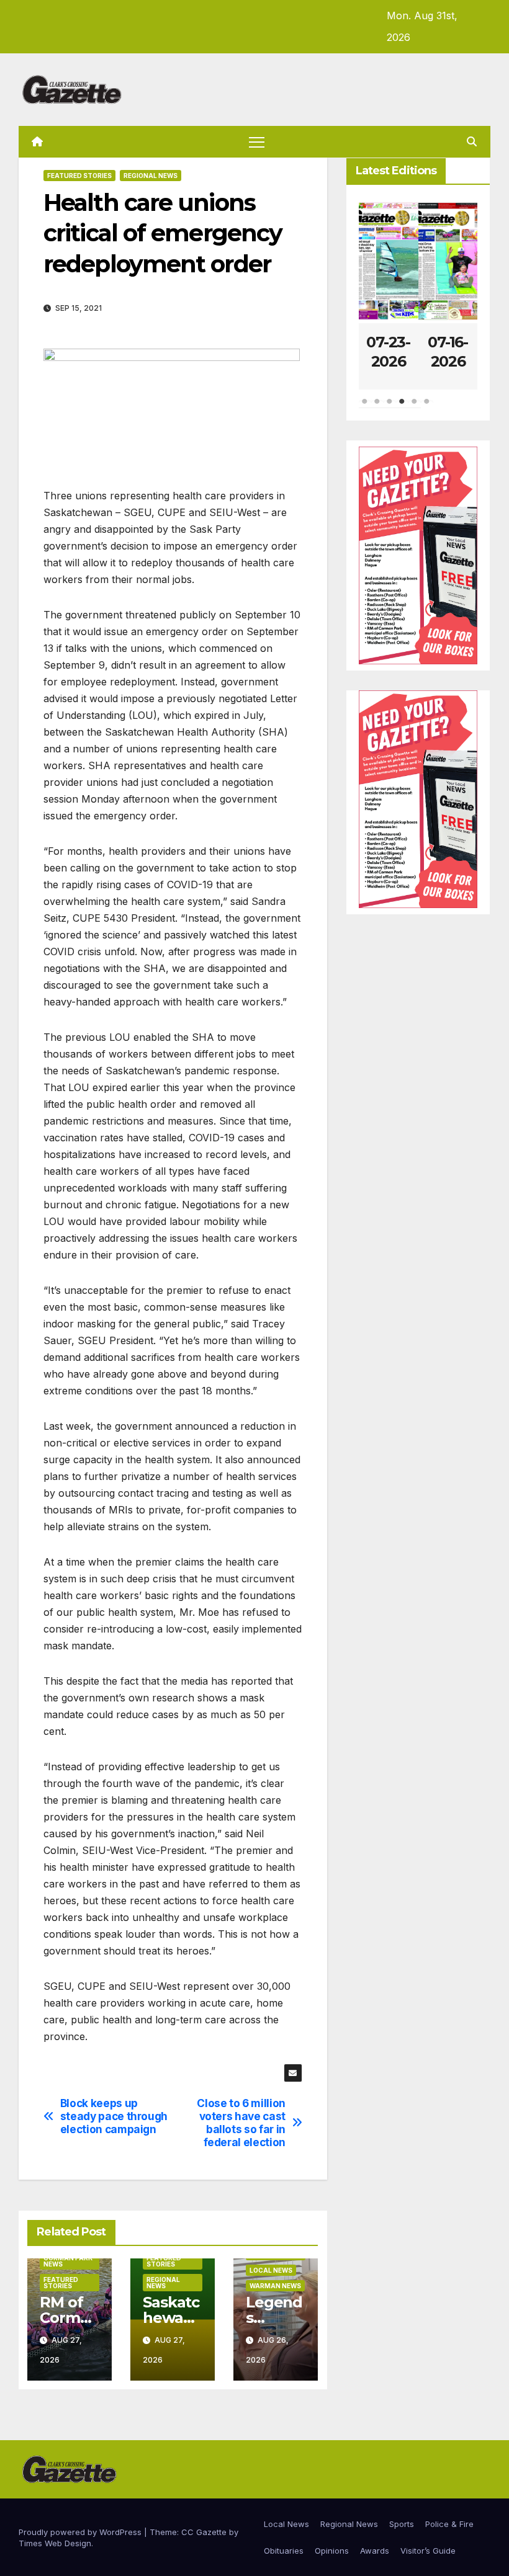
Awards (375, 2551)
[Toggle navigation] (257, 142)
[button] (472, 141)
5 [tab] (415, 408)
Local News (271, 2270)
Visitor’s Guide (428, 2551)
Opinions (332, 2551)
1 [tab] (365, 408)
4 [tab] (402, 408)
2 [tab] (377, 408)
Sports (402, 2524)
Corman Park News (68, 2261)
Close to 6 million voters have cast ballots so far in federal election (241, 2123)
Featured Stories (79, 176)
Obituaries (284, 2551)
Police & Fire (449, 2524)
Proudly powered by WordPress (81, 2532)
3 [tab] (390, 408)
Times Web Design (55, 2543)
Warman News (275, 2286)
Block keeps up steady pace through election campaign (114, 2116)
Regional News (151, 176)
